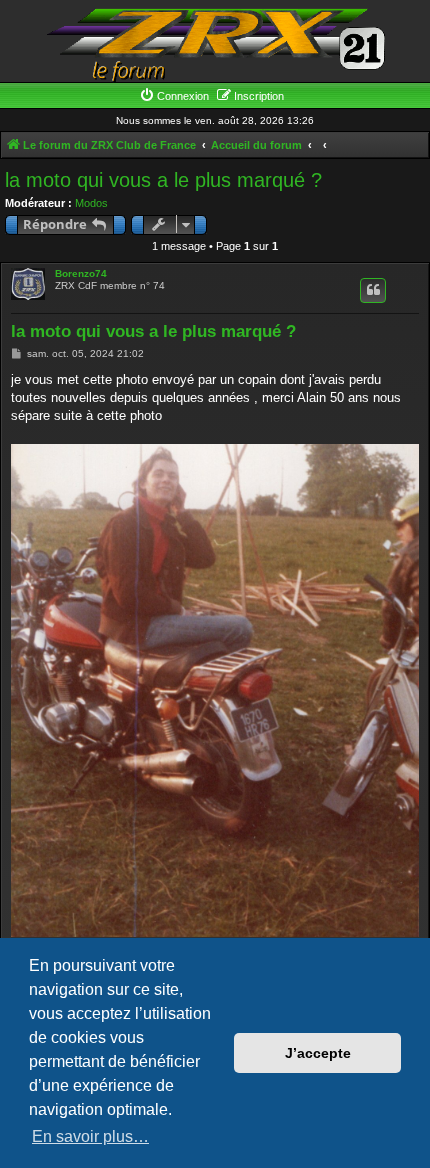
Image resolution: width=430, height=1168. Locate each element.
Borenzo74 (81, 273)
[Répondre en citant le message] (373, 290)
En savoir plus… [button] (90, 1136)
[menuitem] (174, 96)
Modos (91, 203)
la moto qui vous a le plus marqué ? (163, 180)
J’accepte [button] (318, 1053)
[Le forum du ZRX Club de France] (215, 43)
